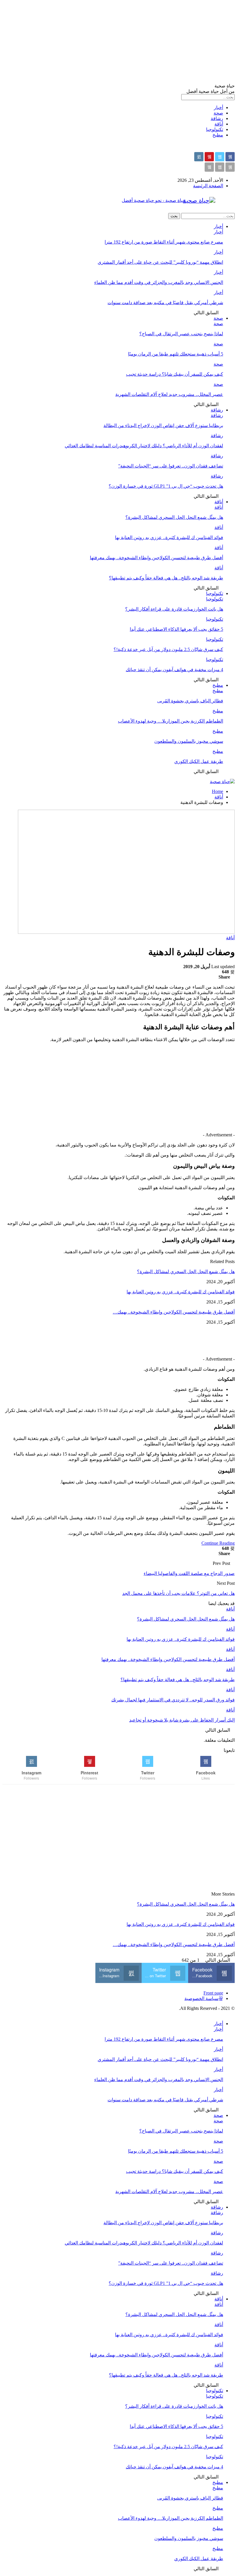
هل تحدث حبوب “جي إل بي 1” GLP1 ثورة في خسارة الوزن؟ (166, 486)
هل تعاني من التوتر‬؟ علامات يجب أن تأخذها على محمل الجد (178, 1593)
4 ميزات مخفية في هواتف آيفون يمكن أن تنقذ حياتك (174, 670)
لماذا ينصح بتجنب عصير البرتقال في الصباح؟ (181, 334)
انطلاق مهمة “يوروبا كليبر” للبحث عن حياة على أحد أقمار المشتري (160, 262)
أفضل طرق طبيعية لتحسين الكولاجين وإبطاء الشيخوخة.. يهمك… (174, 1312)
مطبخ (218, 135)
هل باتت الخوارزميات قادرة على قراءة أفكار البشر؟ (174, 609)
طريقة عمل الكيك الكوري (199, 761)
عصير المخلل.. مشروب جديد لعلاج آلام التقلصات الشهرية (169, 394)
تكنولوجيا (215, 129)
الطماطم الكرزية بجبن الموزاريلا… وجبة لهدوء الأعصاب (171, 721)
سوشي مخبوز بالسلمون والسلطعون (189, 741)
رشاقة (217, 118)
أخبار (219, 107)
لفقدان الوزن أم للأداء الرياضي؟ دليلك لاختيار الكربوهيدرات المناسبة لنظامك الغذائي (144, 446)
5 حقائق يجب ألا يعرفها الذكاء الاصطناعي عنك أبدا (176, 629)
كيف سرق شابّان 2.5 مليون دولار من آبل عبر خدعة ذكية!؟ (168, 649)
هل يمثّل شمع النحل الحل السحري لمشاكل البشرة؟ (174, 517)
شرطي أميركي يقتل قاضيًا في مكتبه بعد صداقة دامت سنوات (165, 303)
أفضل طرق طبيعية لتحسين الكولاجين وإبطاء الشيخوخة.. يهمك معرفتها (157, 558)
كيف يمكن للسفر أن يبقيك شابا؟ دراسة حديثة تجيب (175, 374)
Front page (213, 1993)
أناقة (219, 124)
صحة (218, 113)
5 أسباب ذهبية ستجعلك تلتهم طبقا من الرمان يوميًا (176, 354)
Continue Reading (218, 1543)
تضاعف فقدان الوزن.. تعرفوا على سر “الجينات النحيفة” (171, 466)
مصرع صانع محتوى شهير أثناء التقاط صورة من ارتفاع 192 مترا (164, 242)
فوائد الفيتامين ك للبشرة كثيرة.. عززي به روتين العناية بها (169, 537)
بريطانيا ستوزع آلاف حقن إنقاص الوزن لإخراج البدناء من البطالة (163, 425)
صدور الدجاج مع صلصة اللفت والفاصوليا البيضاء (189, 1573)
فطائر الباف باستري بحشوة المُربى (190, 701)
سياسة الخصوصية (201, 1998)
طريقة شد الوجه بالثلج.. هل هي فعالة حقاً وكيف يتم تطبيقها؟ (166, 578)
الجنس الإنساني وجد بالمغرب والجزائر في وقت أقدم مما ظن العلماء (159, 282)
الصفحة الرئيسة (208, 186)
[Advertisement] (118, 43)
